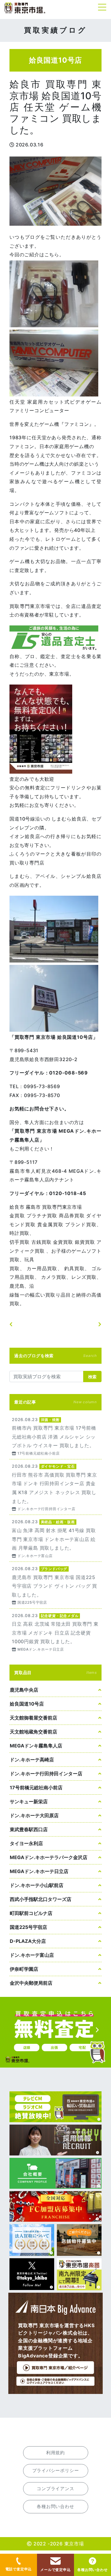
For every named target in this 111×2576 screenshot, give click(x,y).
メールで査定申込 (55, 2570)
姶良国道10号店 (27, 1704)
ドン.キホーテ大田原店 (34, 1815)
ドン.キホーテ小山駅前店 (37, 1885)
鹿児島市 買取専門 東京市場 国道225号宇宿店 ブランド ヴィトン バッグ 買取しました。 (55, 1585)
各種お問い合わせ (92, 2570)
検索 (92, 1377)
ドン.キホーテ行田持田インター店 (46, 1774)
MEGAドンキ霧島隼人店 (36, 1746)
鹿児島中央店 (24, 1690)
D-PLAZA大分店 (28, 1941)
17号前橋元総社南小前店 (36, 1788)
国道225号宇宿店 (28, 1927)
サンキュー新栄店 (29, 1801)
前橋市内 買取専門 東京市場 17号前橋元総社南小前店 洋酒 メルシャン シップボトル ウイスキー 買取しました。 (55, 1436)
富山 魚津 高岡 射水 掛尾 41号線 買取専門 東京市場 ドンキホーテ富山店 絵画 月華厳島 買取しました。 (55, 1538)
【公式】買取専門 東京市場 (25, 8)
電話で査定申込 (19, 2569)
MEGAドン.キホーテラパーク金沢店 (49, 1857)
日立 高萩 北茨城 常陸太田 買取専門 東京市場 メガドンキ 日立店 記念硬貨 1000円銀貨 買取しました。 (55, 1632)
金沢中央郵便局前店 (31, 1983)
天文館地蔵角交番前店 (33, 1732)
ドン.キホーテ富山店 (32, 1955)
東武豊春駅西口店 (29, 1829)
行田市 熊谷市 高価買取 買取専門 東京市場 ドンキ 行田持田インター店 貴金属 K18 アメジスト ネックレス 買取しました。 (55, 1487)
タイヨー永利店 (26, 1843)
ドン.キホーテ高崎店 (32, 1760)
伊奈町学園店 (24, 1969)
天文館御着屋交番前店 (33, 1718)
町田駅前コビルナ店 (31, 1913)
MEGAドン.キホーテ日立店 (39, 1871)
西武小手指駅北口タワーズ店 (41, 1899)
